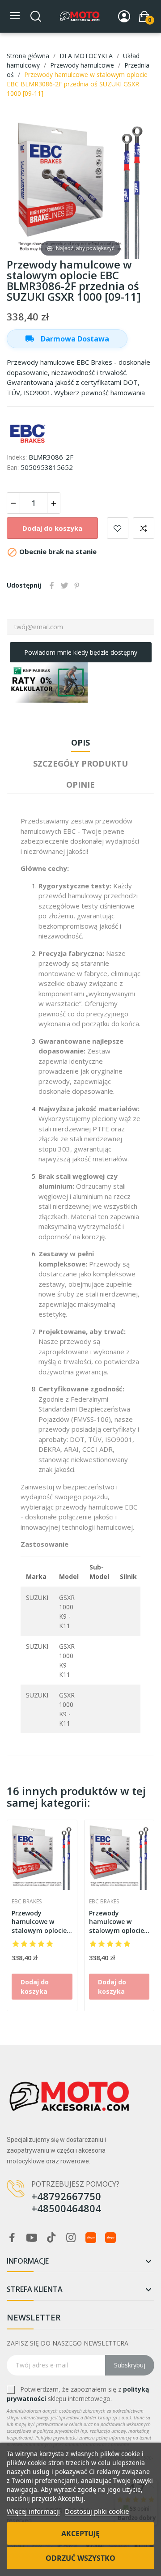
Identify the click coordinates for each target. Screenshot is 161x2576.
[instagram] (71, 2238)
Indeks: (17, 457)
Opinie (80, 785)
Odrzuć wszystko (80, 2558)
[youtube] (32, 2238)
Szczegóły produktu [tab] (80, 763)
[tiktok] (51, 2238)
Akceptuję (80, 2533)
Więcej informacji (33, 2511)
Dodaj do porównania (144, 528)
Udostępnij (52, 585)
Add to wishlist (118, 528)
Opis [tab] (80, 742)
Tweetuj (64, 585)
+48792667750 (66, 2196)
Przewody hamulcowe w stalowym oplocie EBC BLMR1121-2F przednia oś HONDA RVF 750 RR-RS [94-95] (117, 1922)
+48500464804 (66, 2208)
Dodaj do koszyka (52, 528)
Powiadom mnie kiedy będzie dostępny (81, 652)
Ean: (13, 467)
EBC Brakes (27, 1902)
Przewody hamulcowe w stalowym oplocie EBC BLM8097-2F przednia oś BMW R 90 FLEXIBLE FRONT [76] (42, 1922)
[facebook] (12, 2238)
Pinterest (77, 585)
